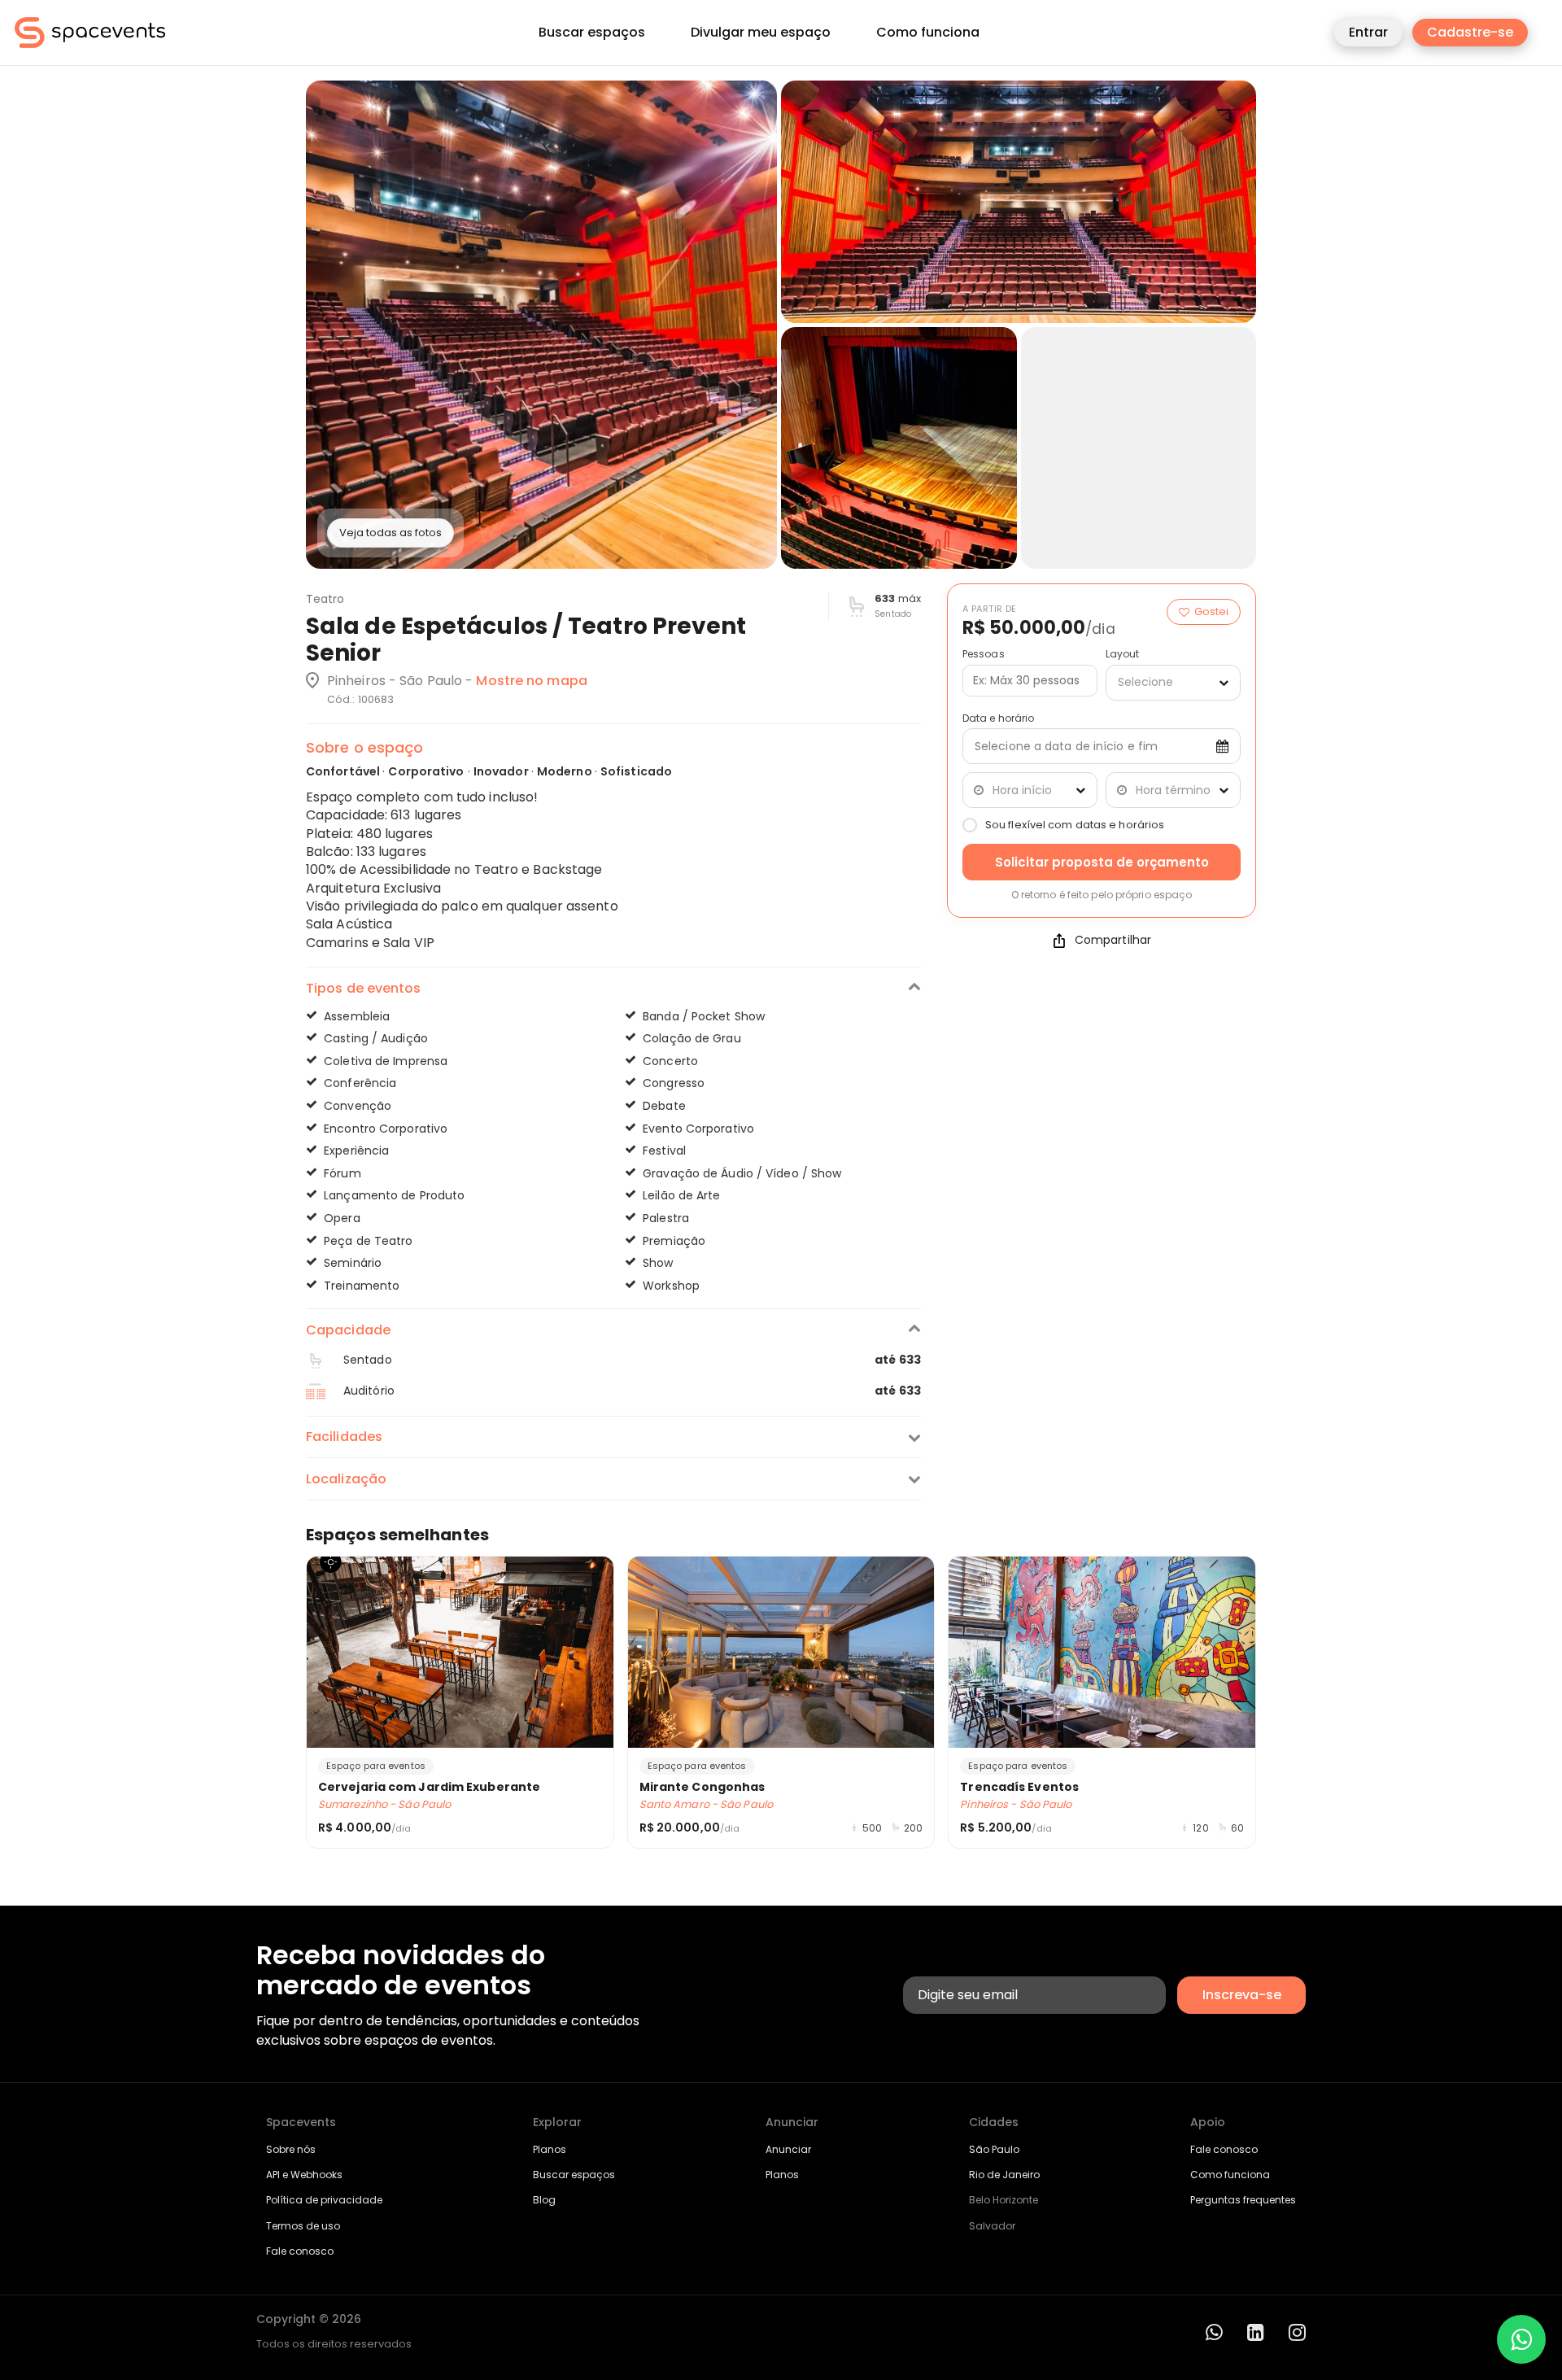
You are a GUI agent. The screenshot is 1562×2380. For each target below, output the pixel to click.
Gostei (1211, 611)
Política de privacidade (324, 2200)
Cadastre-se (1470, 32)
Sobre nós (291, 2149)
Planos (550, 2149)
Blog (544, 2200)
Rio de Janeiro (1004, 2175)
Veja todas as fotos (390, 533)
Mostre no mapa (531, 681)
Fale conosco (300, 2251)
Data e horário (998, 718)
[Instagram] (1297, 2332)
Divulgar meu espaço (761, 33)
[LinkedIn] (1256, 2332)
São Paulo (994, 2149)
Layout (1123, 654)
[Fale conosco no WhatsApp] (1521, 2339)
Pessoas (984, 654)
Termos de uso (303, 2226)
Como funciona (928, 33)
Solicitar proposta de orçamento (1102, 862)
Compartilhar (1113, 940)
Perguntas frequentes (1243, 2200)
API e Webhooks (304, 2175)
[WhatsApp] (1214, 2332)
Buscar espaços (592, 33)
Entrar (1368, 32)
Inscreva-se (1242, 1995)
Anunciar (788, 2149)
